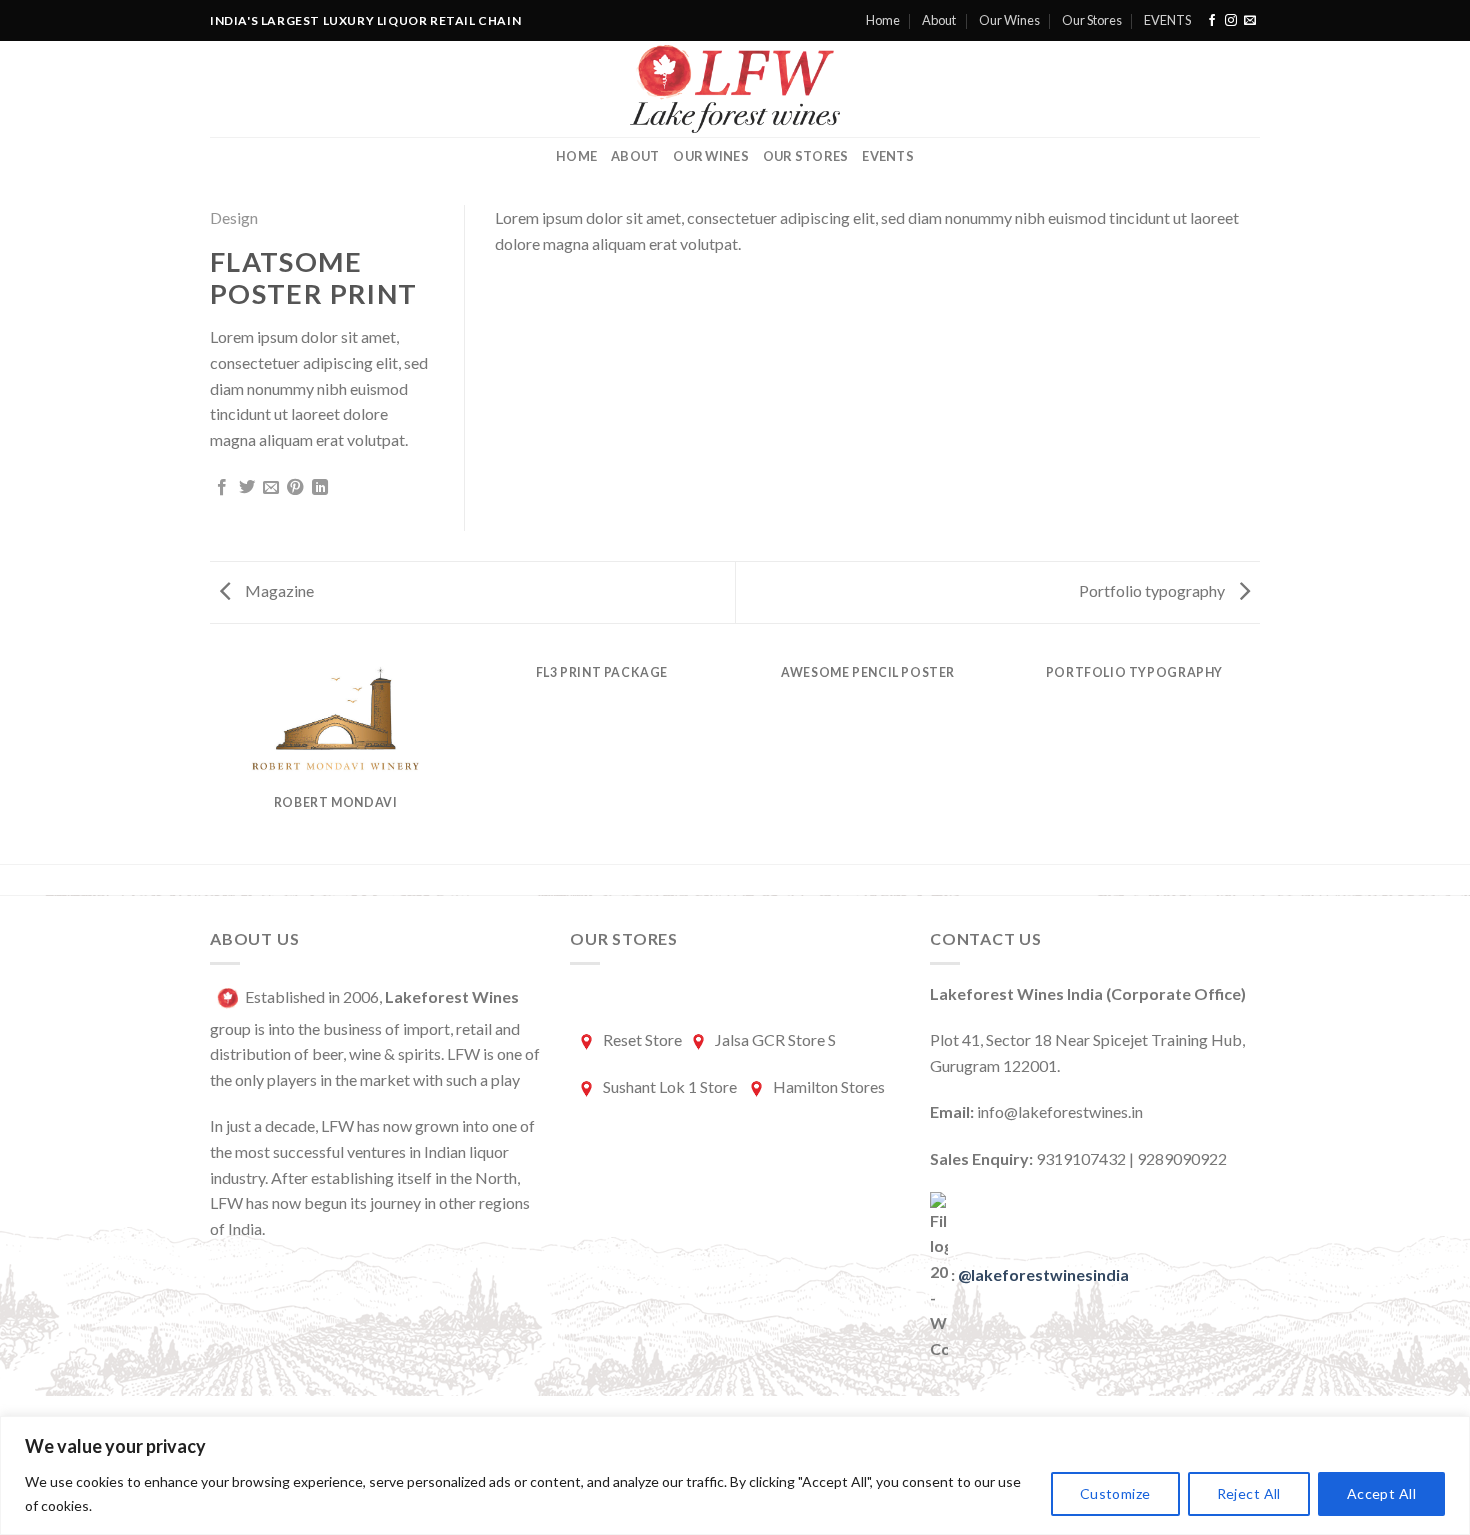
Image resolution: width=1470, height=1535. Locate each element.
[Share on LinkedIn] (320, 488)
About (939, 20)
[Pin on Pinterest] (295, 488)
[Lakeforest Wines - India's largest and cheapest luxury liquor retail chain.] (735, 89)
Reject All (1249, 1493)
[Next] (1257, 757)
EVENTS (1167, 20)
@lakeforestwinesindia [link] (1043, 1274)
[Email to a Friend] (271, 488)
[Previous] (214, 757)
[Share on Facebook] (222, 488)
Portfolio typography (1153, 590)
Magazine (278, 590)
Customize (1115, 1493)
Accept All (1381, 1493)
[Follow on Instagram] (1231, 21)
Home (883, 20)
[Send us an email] (1250, 21)
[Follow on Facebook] (1212, 21)
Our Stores (1092, 20)
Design (234, 217)
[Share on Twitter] (247, 488)
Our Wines (1009, 20)
